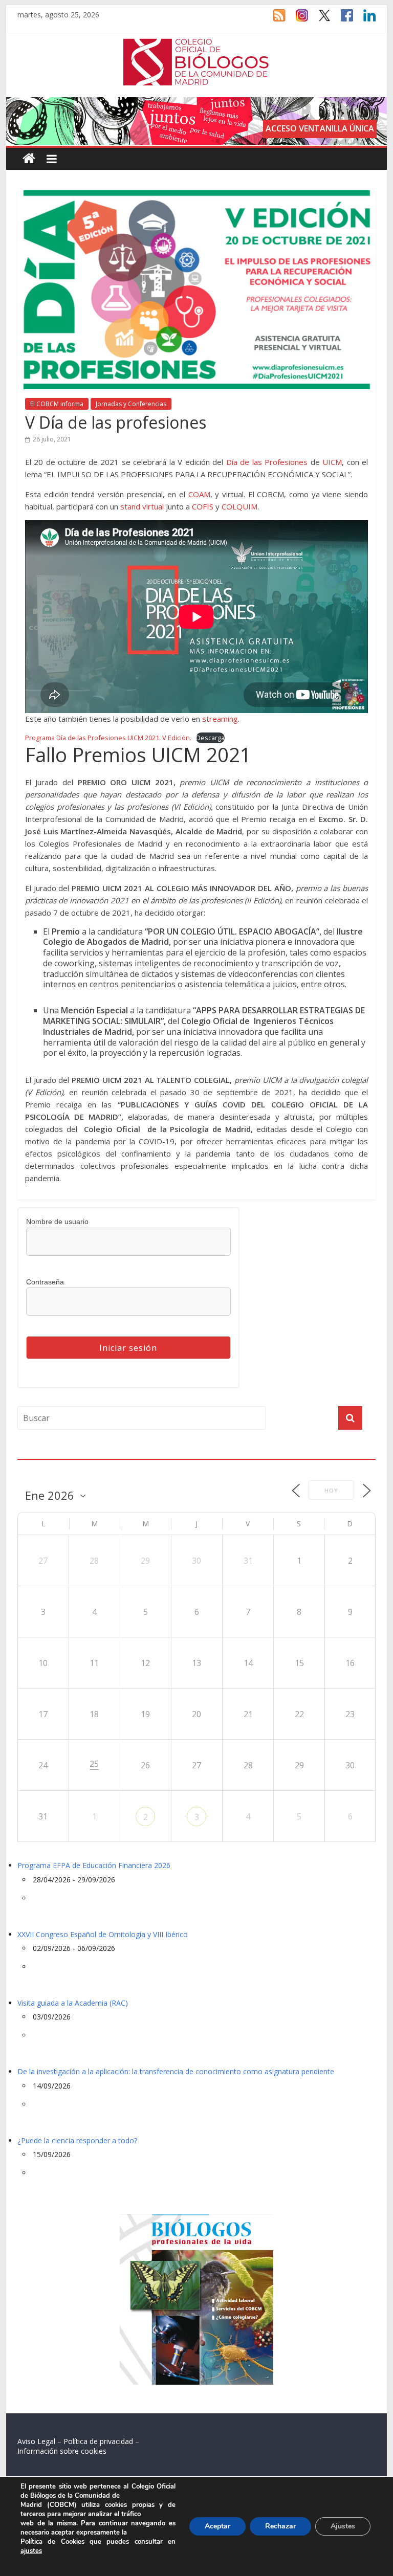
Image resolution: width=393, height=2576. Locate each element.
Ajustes (343, 2526)
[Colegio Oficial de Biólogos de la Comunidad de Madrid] (196, 44)
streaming (220, 719)
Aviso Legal (36, 2441)
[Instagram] (297, 20)
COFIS (203, 506)
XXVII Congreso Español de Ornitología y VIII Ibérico (103, 1934)
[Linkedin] (364, 20)
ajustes (31, 2551)
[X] (319, 20)
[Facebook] (342, 20)
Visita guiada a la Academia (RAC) (73, 2003)
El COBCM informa (57, 404)
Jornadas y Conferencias (131, 404)
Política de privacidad (98, 2441)
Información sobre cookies (62, 2451)
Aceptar (217, 2526)
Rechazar (280, 2526)
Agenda (34, 1453)
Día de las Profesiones (267, 462)
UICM (332, 462)
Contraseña (45, 1282)
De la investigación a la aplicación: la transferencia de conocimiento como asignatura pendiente (176, 2071)
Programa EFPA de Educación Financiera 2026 (94, 1865)
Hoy (331, 1490)
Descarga (210, 738)
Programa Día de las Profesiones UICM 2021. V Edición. (108, 738)
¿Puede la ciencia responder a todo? (77, 2140)
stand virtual (142, 506)
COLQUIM (239, 506)
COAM (199, 494)
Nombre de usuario (57, 1222)
